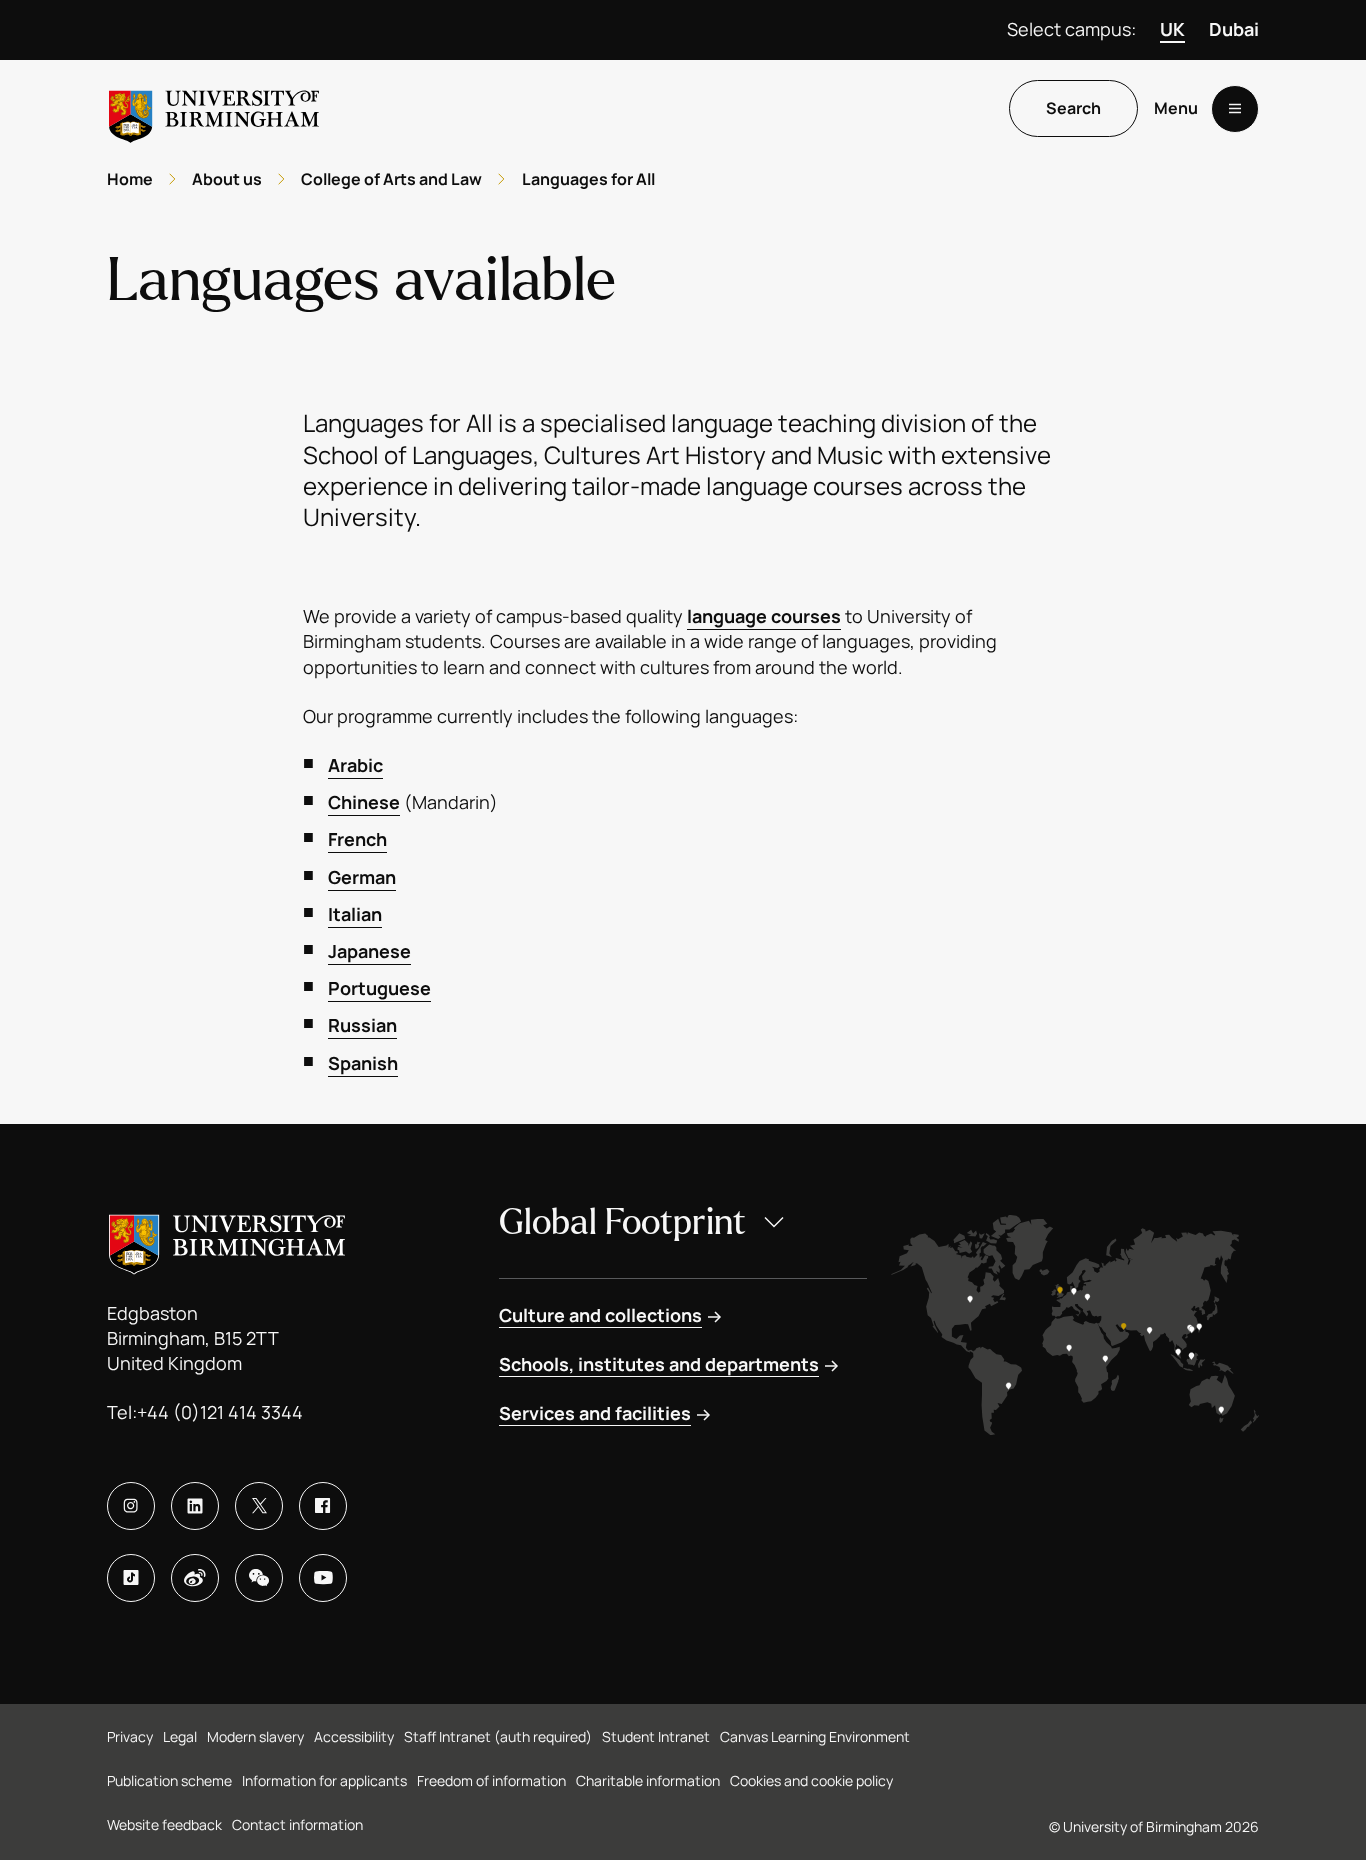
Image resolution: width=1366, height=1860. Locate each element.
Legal (180, 1736)
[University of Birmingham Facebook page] (323, 1506)
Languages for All (588, 179)
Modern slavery (255, 1736)
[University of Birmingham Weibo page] (195, 1578)
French (357, 839)
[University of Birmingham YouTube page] (323, 1578)
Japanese (369, 951)
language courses (764, 616)
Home (130, 179)
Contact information (297, 1824)
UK (1172, 29)
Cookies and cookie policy (811, 1780)
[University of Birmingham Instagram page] (131, 1506)
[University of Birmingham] (214, 108)
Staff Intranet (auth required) (498, 1736)
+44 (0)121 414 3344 (220, 1412)
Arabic (355, 765)
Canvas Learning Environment (815, 1736)
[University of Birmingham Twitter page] (259, 1506)
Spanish (363, 1063)
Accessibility (354, 1736)
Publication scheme (169, 1780)
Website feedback (164, 1824)
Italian (355, 914)
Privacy (130, 1736)
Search (1073, 109)
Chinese (364, 802)
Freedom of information (491, 1780)
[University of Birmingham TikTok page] (131, 1578)
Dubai (1234, 29)
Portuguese (379, 988)
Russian (362, 1025)
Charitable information (648, 1780)
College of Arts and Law (391, 179)
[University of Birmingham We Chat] (259, 1578)
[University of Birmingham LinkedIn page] (195, 1506)
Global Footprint (622, 1222)
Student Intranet (656, 1736)
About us (227, 179)
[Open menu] (1235, 109)
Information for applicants (324, 1780)
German (362, 877)
